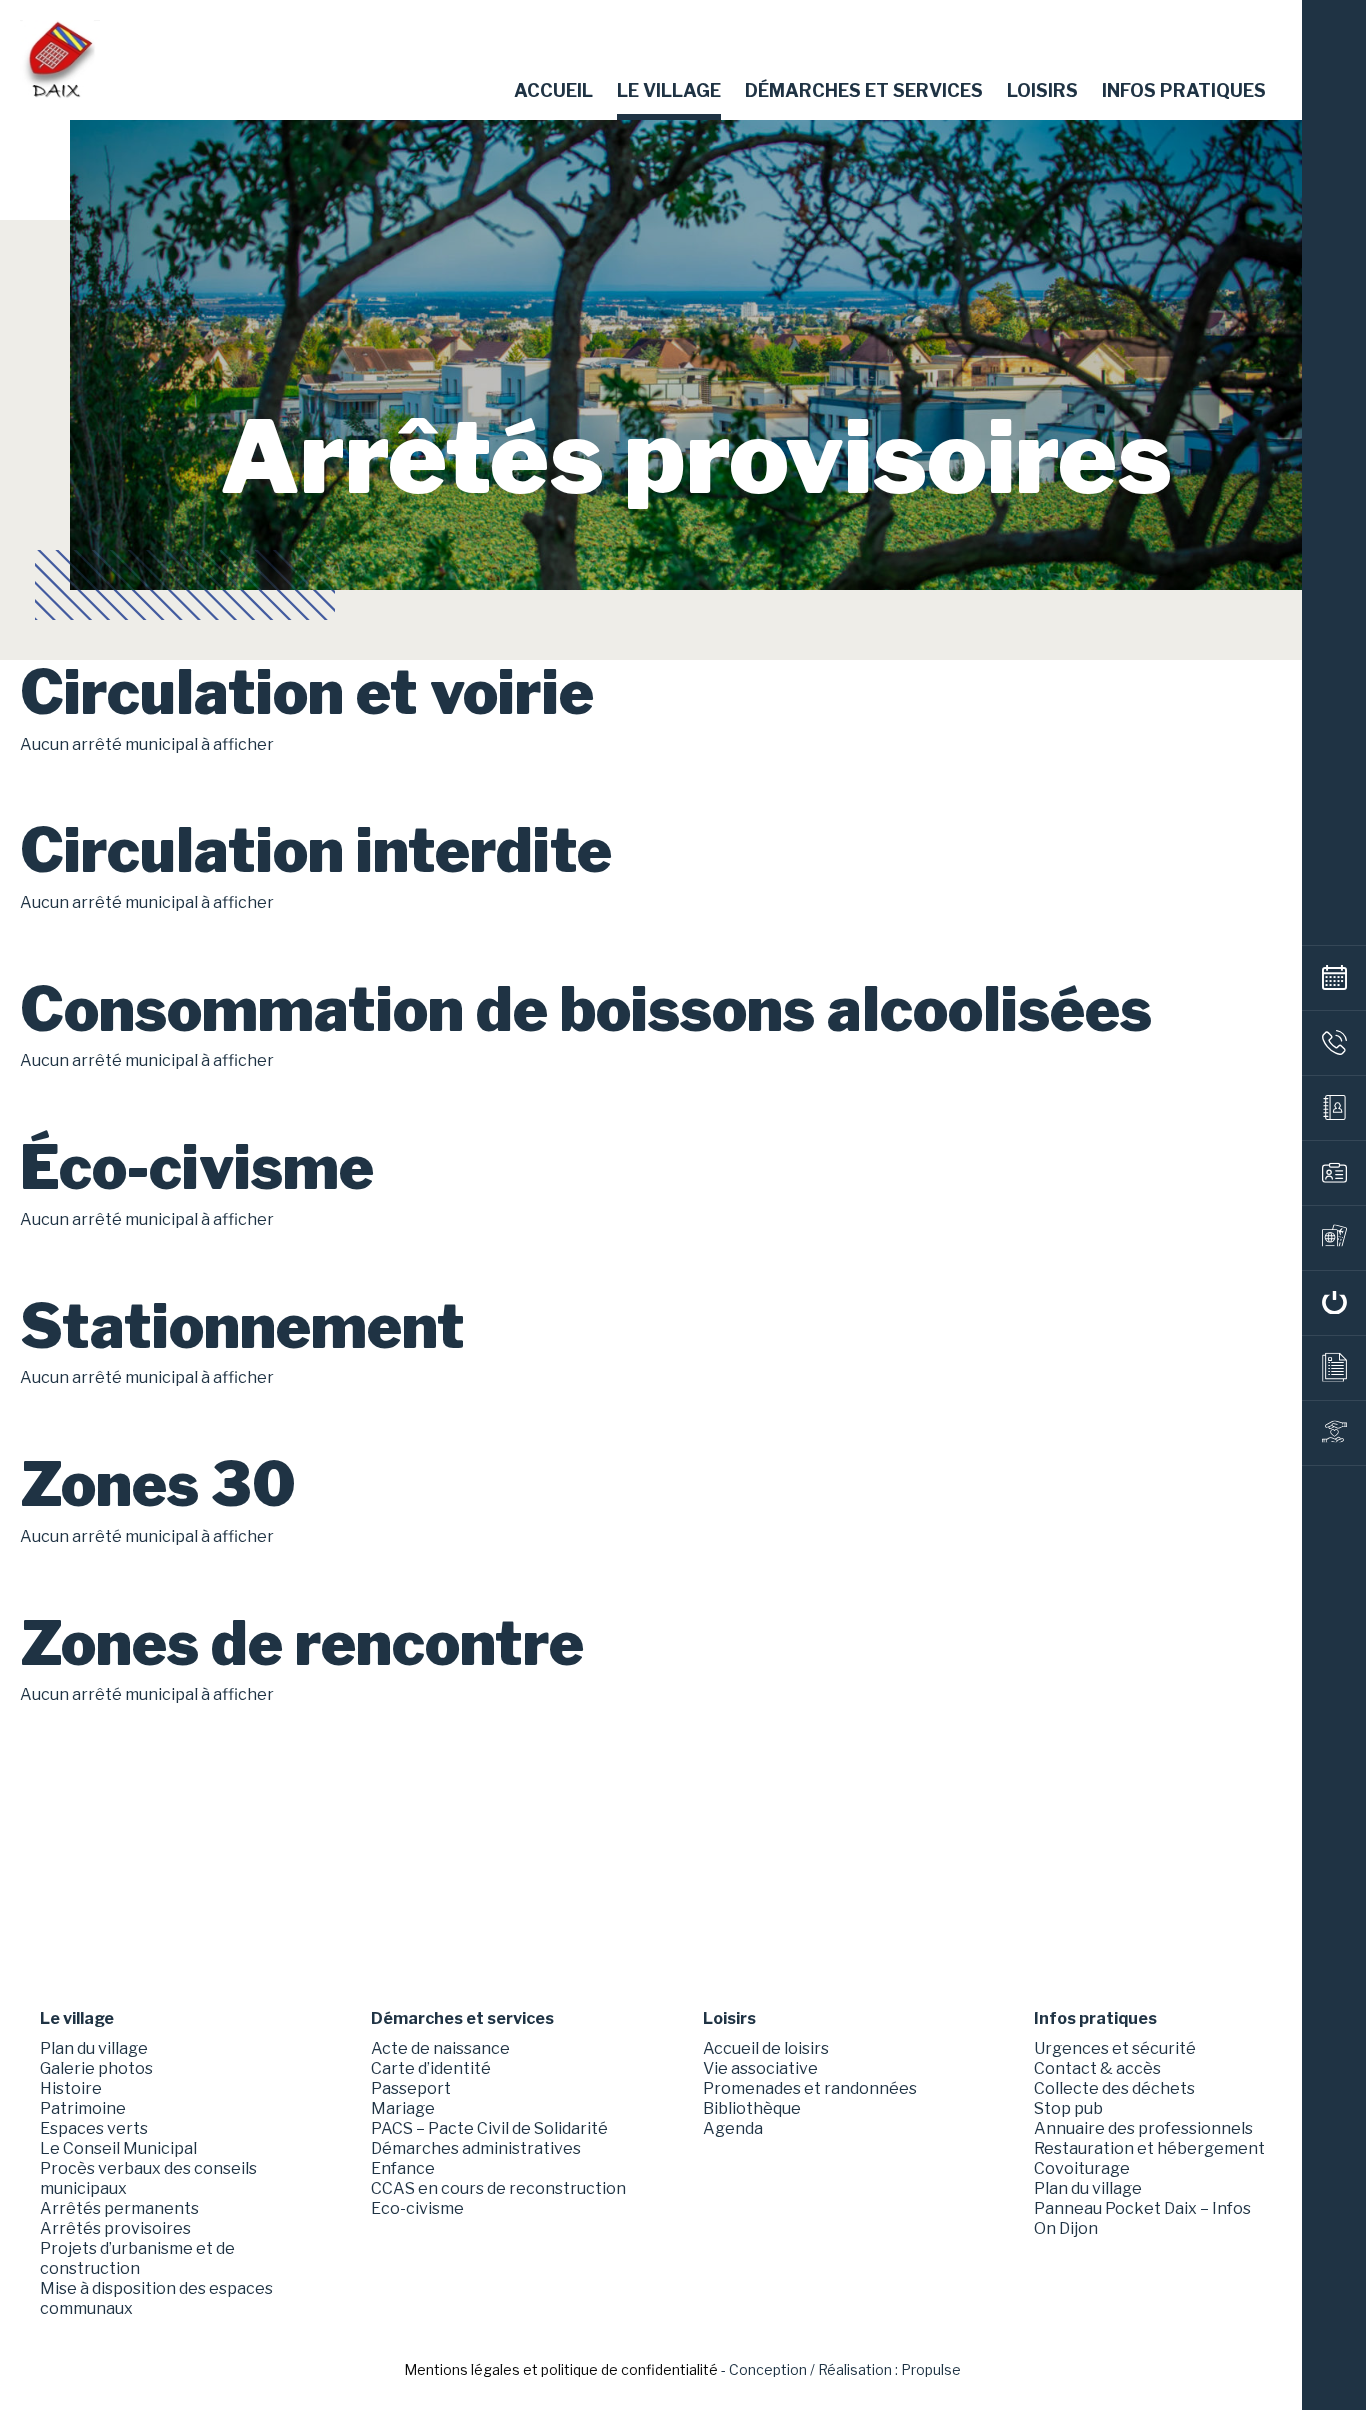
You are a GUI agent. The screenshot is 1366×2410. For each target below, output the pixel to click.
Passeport (411, 2088)
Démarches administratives (476, 2148)
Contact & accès (1097, 2068)
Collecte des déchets (1114, 2088)
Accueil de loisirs (766, 2048)
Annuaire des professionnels (1143, 2128)
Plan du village (94, 2048)
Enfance (403, 2168)
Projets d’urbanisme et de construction (137, 2258)
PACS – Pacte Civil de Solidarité (489, 2128)
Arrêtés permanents (119, 2208)
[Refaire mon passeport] (1334, 1238)
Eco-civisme (417, 2208)
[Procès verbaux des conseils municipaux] (1334, 1368)
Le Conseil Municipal (118, 2148)
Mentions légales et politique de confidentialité (561, 2369)
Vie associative (760, 2068)
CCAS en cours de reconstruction (498, 2188)
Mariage (403, 2108)
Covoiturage (1082, 2168)
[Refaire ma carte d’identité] (1334, 1173)
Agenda (733, 2128)
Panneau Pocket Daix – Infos (1142, 2208)
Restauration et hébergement (1149, 2148)
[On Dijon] (1334, 1303)
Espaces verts (94, 2128)
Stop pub (1068, 2108)
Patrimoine (83, 2108)
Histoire (71, 2088)
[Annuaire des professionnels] (1334, 1108)
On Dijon (1066, 2228)
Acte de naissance (440, 2048)
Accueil (553, 91)
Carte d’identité (431, 2068)
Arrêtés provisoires (115, 2228)
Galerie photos (96, 2068)
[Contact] (1334, 1043)
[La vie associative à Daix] (1334, 1433)
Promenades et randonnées (810, 2088)
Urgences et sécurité (1115, 2048)
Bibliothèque (752, 2108)
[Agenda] (1334, 978)
